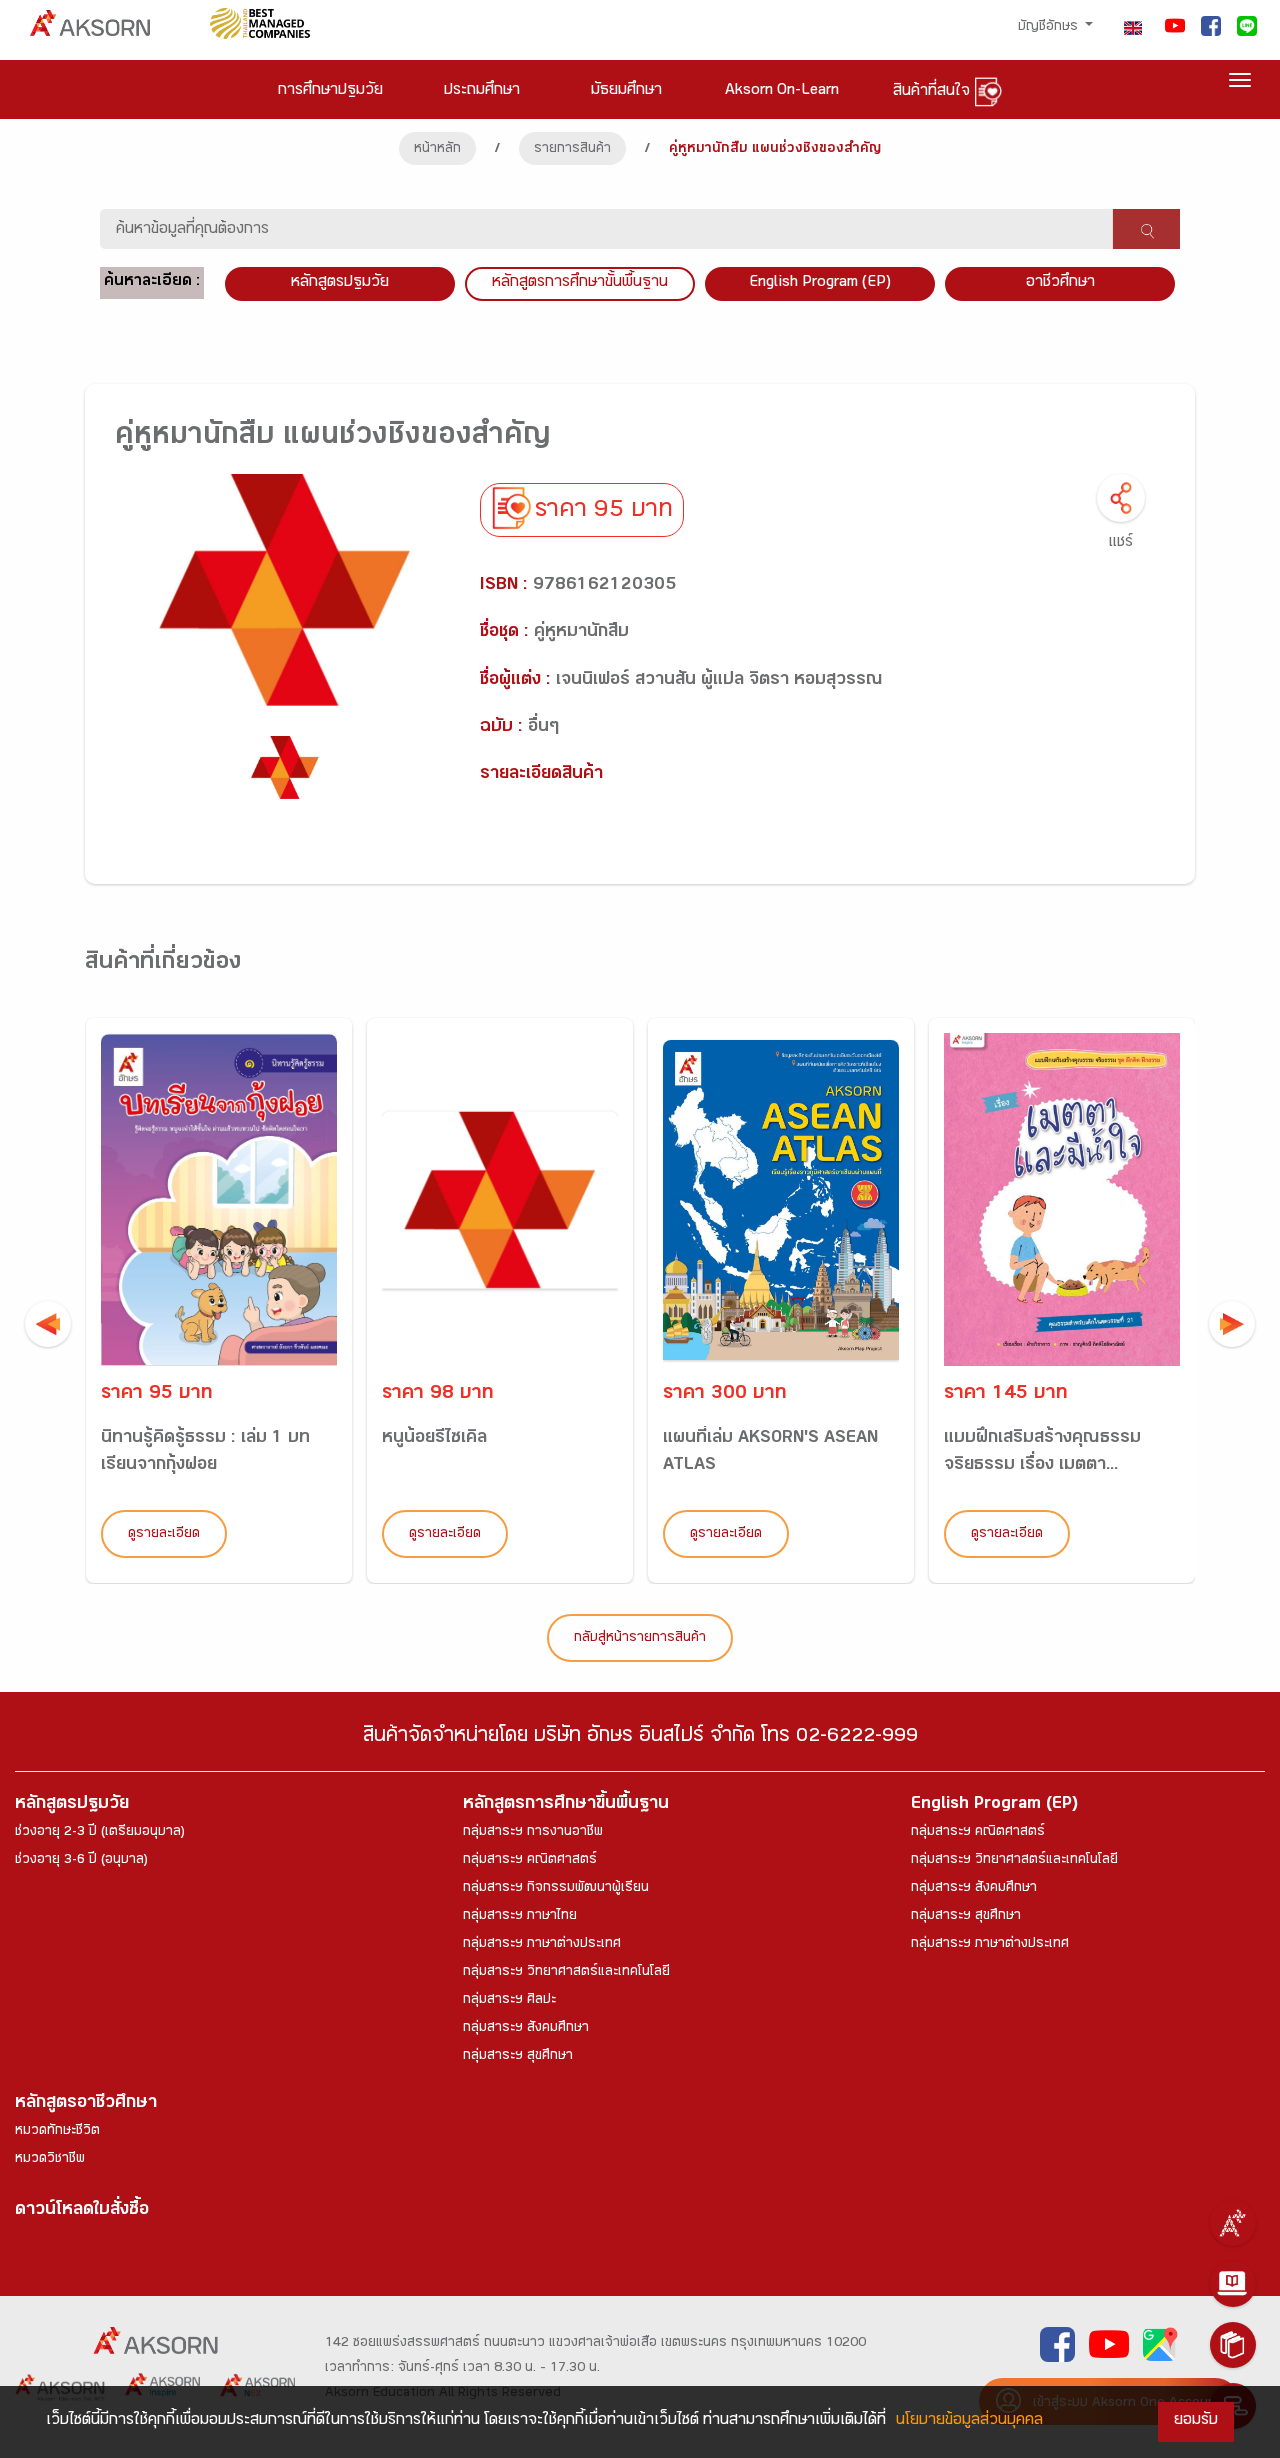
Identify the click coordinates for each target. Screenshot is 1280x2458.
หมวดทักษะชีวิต (57, 2132)
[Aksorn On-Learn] (1233, 2284)
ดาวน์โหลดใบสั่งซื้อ (82, 2211)
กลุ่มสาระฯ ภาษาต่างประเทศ (542, 1945)
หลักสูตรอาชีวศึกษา (86, 2104)
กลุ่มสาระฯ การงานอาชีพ (533, 1833)
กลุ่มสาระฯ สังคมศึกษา (526, 2029)
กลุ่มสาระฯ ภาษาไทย (520, 1917)
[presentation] (48, 1324)
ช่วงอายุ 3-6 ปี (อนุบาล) (81, 1861)
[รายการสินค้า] (1233, 2345)
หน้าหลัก (437, 150)
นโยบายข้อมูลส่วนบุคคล (969, 2421)
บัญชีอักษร (1050, 28)
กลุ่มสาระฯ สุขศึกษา (518, 2057)
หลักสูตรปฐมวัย (72, 1805)
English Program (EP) (820, 283)
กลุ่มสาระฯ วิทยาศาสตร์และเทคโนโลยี (566, 1973)
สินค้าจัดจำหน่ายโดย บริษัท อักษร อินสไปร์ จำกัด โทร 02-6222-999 (640, 1738)
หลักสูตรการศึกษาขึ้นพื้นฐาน (566, 1805)
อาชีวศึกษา (1060, 283)
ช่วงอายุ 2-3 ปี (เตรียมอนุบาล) (100, 1833)
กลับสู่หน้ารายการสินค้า (640, 1639)
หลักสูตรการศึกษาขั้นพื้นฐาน (580, 283)
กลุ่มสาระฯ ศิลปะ (509, 2001)
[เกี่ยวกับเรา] (1233, 2223)
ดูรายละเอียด (164, 1535)
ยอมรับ (1196, 2421)
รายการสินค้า (572, 150)
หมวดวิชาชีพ (50, 2160)
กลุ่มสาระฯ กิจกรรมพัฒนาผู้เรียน (556, 1889)
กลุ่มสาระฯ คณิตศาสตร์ (530, 1861)
